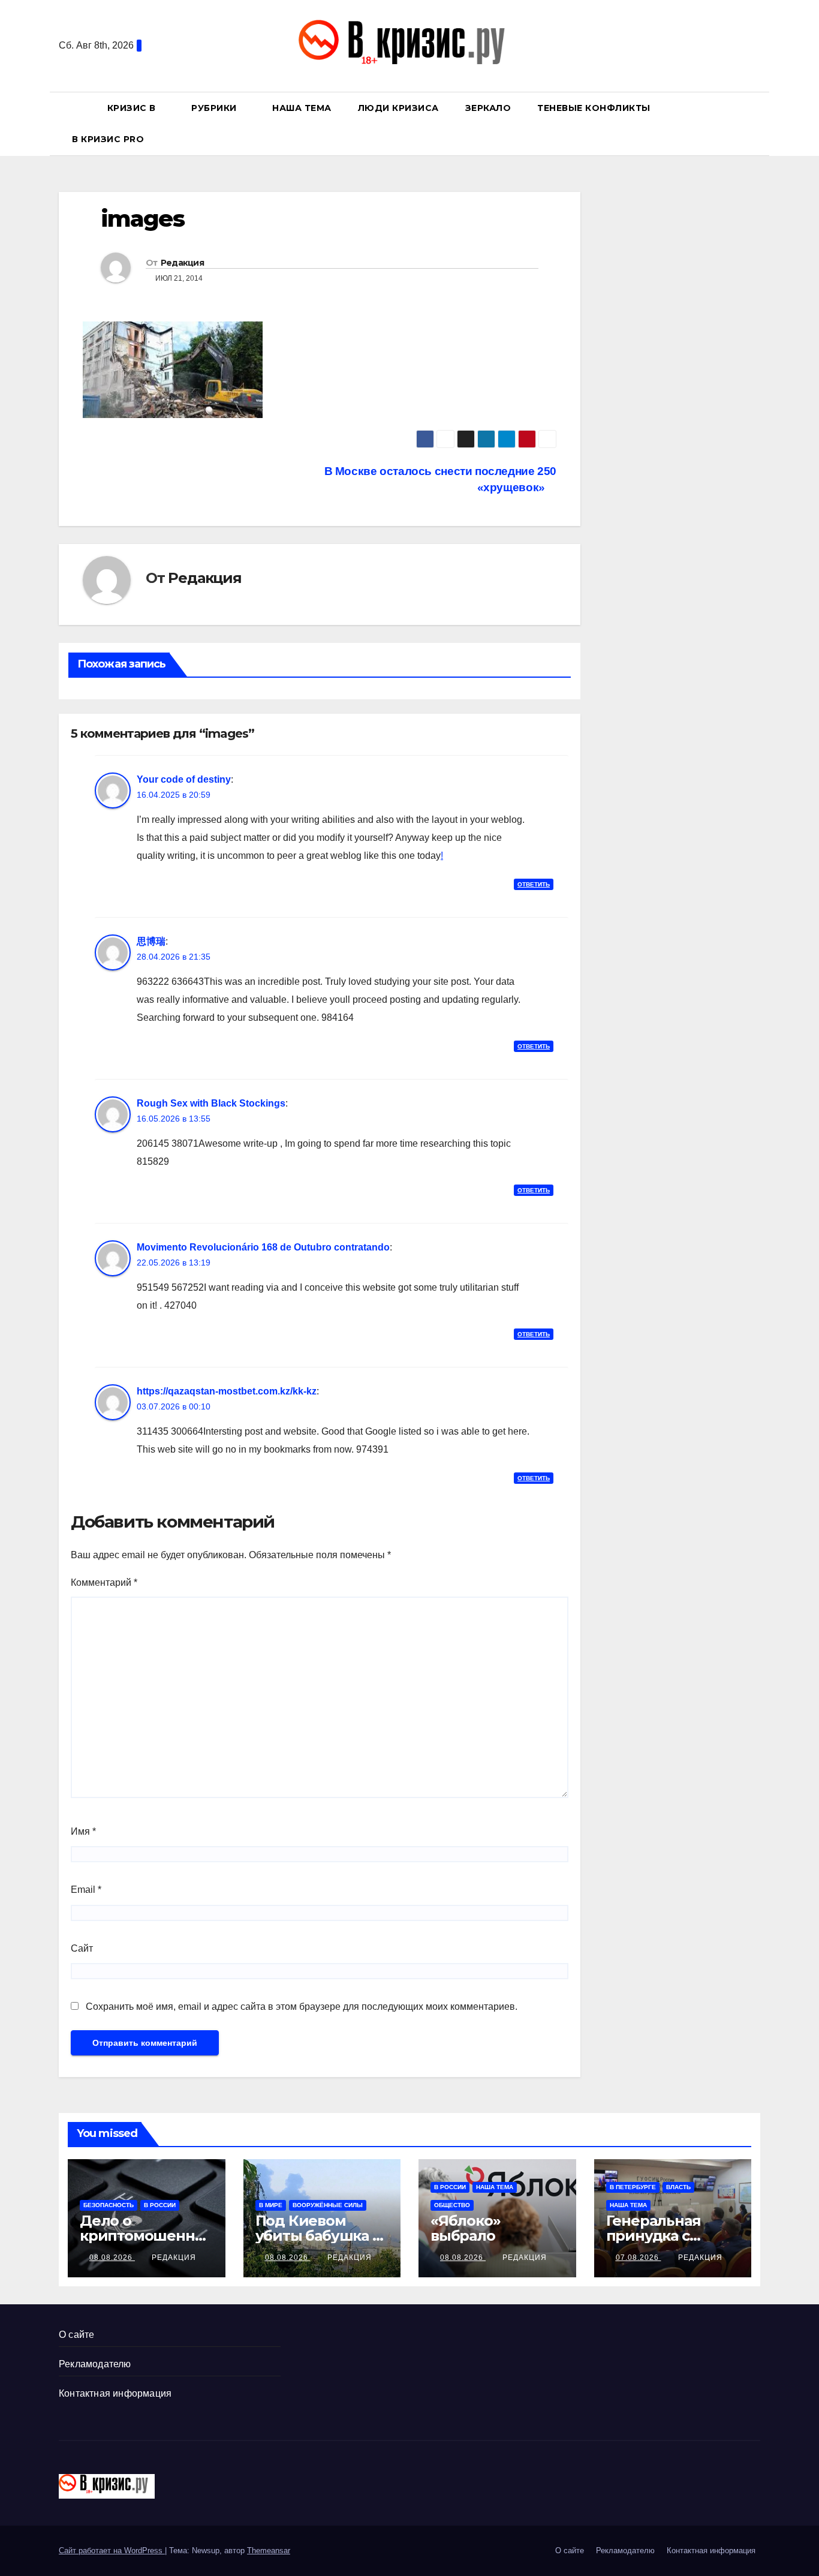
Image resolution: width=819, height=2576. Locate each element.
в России (160, 2205)
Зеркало (488, 108)
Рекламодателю (95, 2364)
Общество (452, 2205)
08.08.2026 (112, 2258)
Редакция (182, 263)
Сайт (82, 1948)
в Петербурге (633, 2187)
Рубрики (215, 108)
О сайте (76, 2335)
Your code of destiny (184, 779)
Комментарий (104, 1582)
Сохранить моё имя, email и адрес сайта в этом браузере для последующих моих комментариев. (302, 2007)
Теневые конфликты (594, 108)
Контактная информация (115, 2393)
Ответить (534, 884)
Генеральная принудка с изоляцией (654, 2236)
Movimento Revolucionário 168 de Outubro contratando (263, 1247)
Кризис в (133, 108)
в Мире (271, 2205)
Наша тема (302, 108)
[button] (757, 123)
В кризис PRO (109, 139)
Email (86, 1890)
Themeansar (269, 2551)
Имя (83, 1831)
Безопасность (109, 2205)
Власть (678, 2187)
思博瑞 (151, 941)
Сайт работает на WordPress (112, 2551)
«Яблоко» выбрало (465, 2228)
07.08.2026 (639, 2258)
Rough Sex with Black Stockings (211, 1103)
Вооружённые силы (328, 2205)
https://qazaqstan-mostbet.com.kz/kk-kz (227, 1391)
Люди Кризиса (398, 108)
